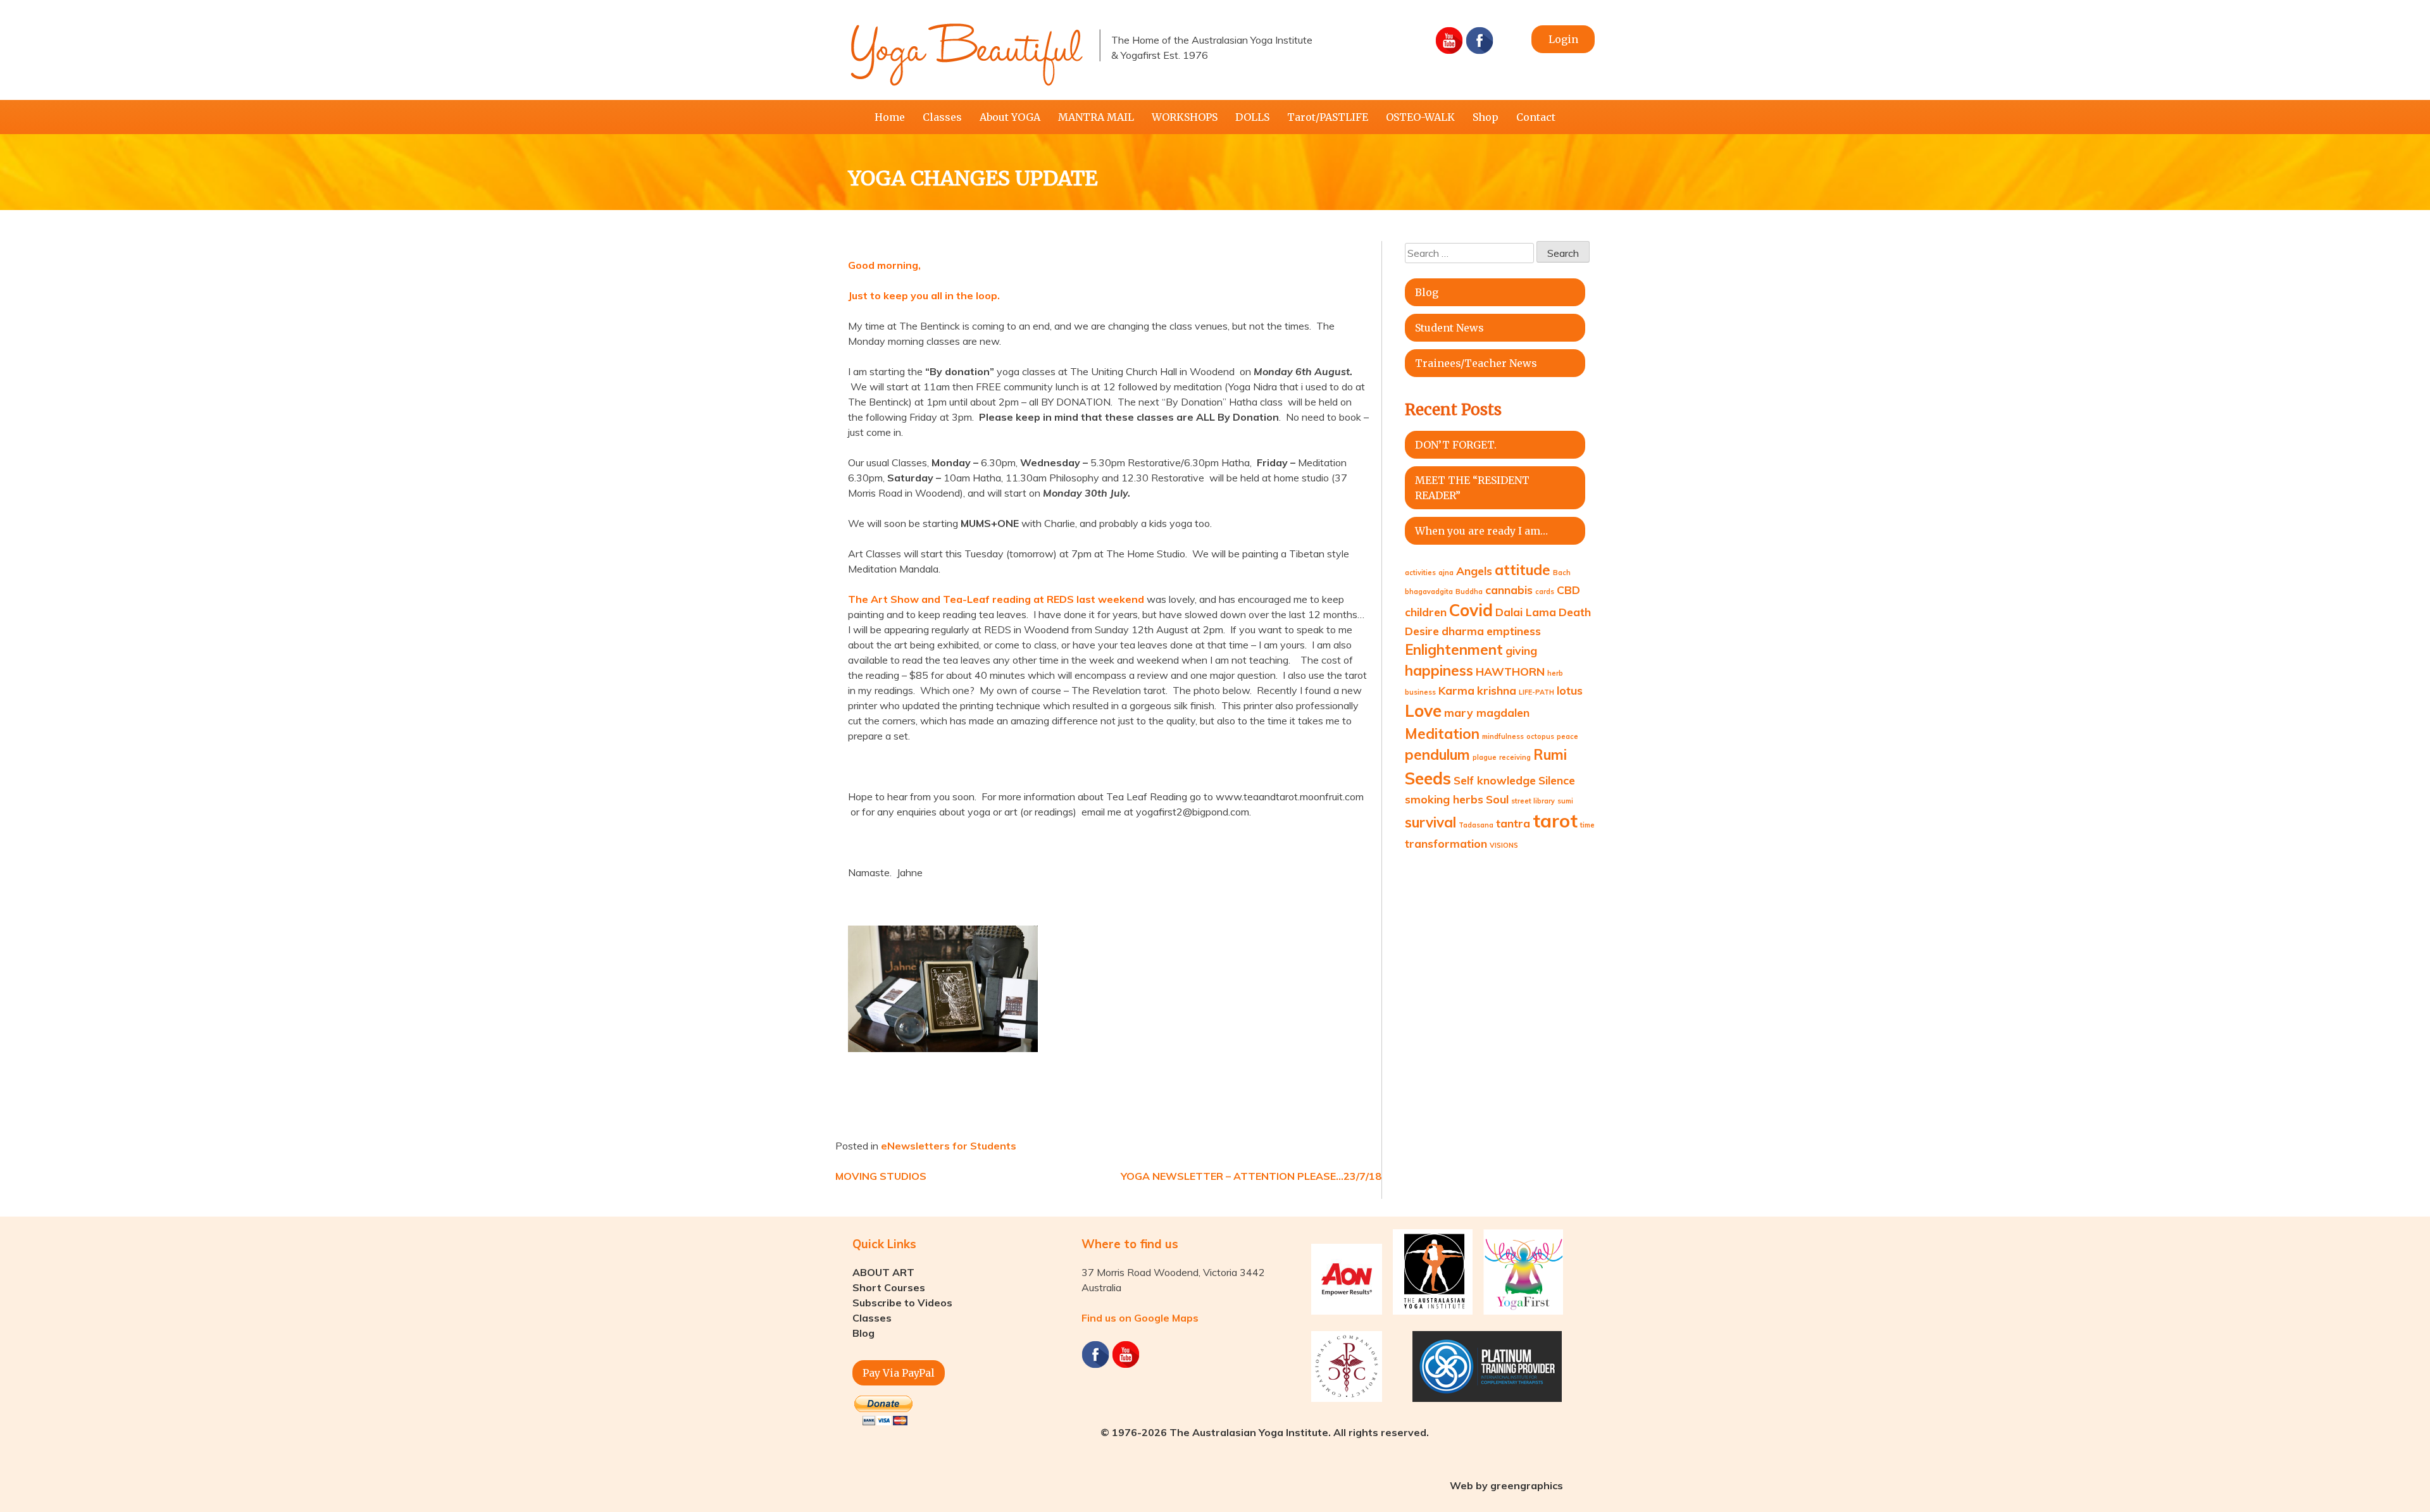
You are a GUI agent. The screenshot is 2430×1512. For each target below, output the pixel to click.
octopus (1540, 736)
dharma (1463, 631)
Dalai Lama (1526, 612)
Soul (1497, 799)
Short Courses (889, 1287)
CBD (1568, 590)
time (1587, 825)
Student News (1449, 328)
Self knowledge (1495, 780)
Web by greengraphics (1506, 1485)
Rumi (1550, 755)
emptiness (1514, 631)
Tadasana (1476, 825)
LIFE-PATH (1536, 692)
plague (1485, 757)
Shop (1486, 117)
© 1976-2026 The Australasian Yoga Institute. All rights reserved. (1265, 1432)
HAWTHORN (1510, 671)
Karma (1456, 690)
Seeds (1428, 778)
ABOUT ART (883, 1272)
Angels (1474, 571)
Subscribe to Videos (902, 1303)
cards (1545, 592)
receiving (1515, 757)
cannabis (1509, 590)
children (1426, 612)
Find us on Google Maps (1140, 1318)
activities (1420, 573)
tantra (1513, 823)
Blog (1427, 292)
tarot (1555, 821)
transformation (1446, 843)
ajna (1446, 573)
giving (1521, 650)
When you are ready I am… (1481, 531)
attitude (1523, 570)
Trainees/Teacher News (1476, 363)
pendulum (1437, 755)
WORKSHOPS (1185, 117)
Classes (942, 117)
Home (890, 117)
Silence (1557, 780)
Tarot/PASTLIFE (1328, 117)
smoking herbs (1444, 799)
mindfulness (1503, 736)
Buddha (1469, 592)
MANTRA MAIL (1096, 117)
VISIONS (1504, 845)
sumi (1565, 801)
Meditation (1442, 734)
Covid (1471, 610)
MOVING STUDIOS (881, 1176)
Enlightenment (1454, 650)
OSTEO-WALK (1420, 117)
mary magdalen (1487, 712)
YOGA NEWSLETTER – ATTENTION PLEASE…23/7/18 (1251, 1176)
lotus (1570, 690)
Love (1423, 711)
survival (1430, 822)
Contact (1536, 117)
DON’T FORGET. (1456, 445)
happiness (1439, 671)
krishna (1497, 690)
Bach (1562, 573)
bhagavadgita (1429, 592)
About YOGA (1010, 117)
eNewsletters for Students (949, 1146)
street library (1533, 801)
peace (1567, 736)
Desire (1422, 631)
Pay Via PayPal (899, 1373)
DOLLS (1252, 117)
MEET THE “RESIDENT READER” (1472, 488)
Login (1563, 39)
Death (1575, 612)
